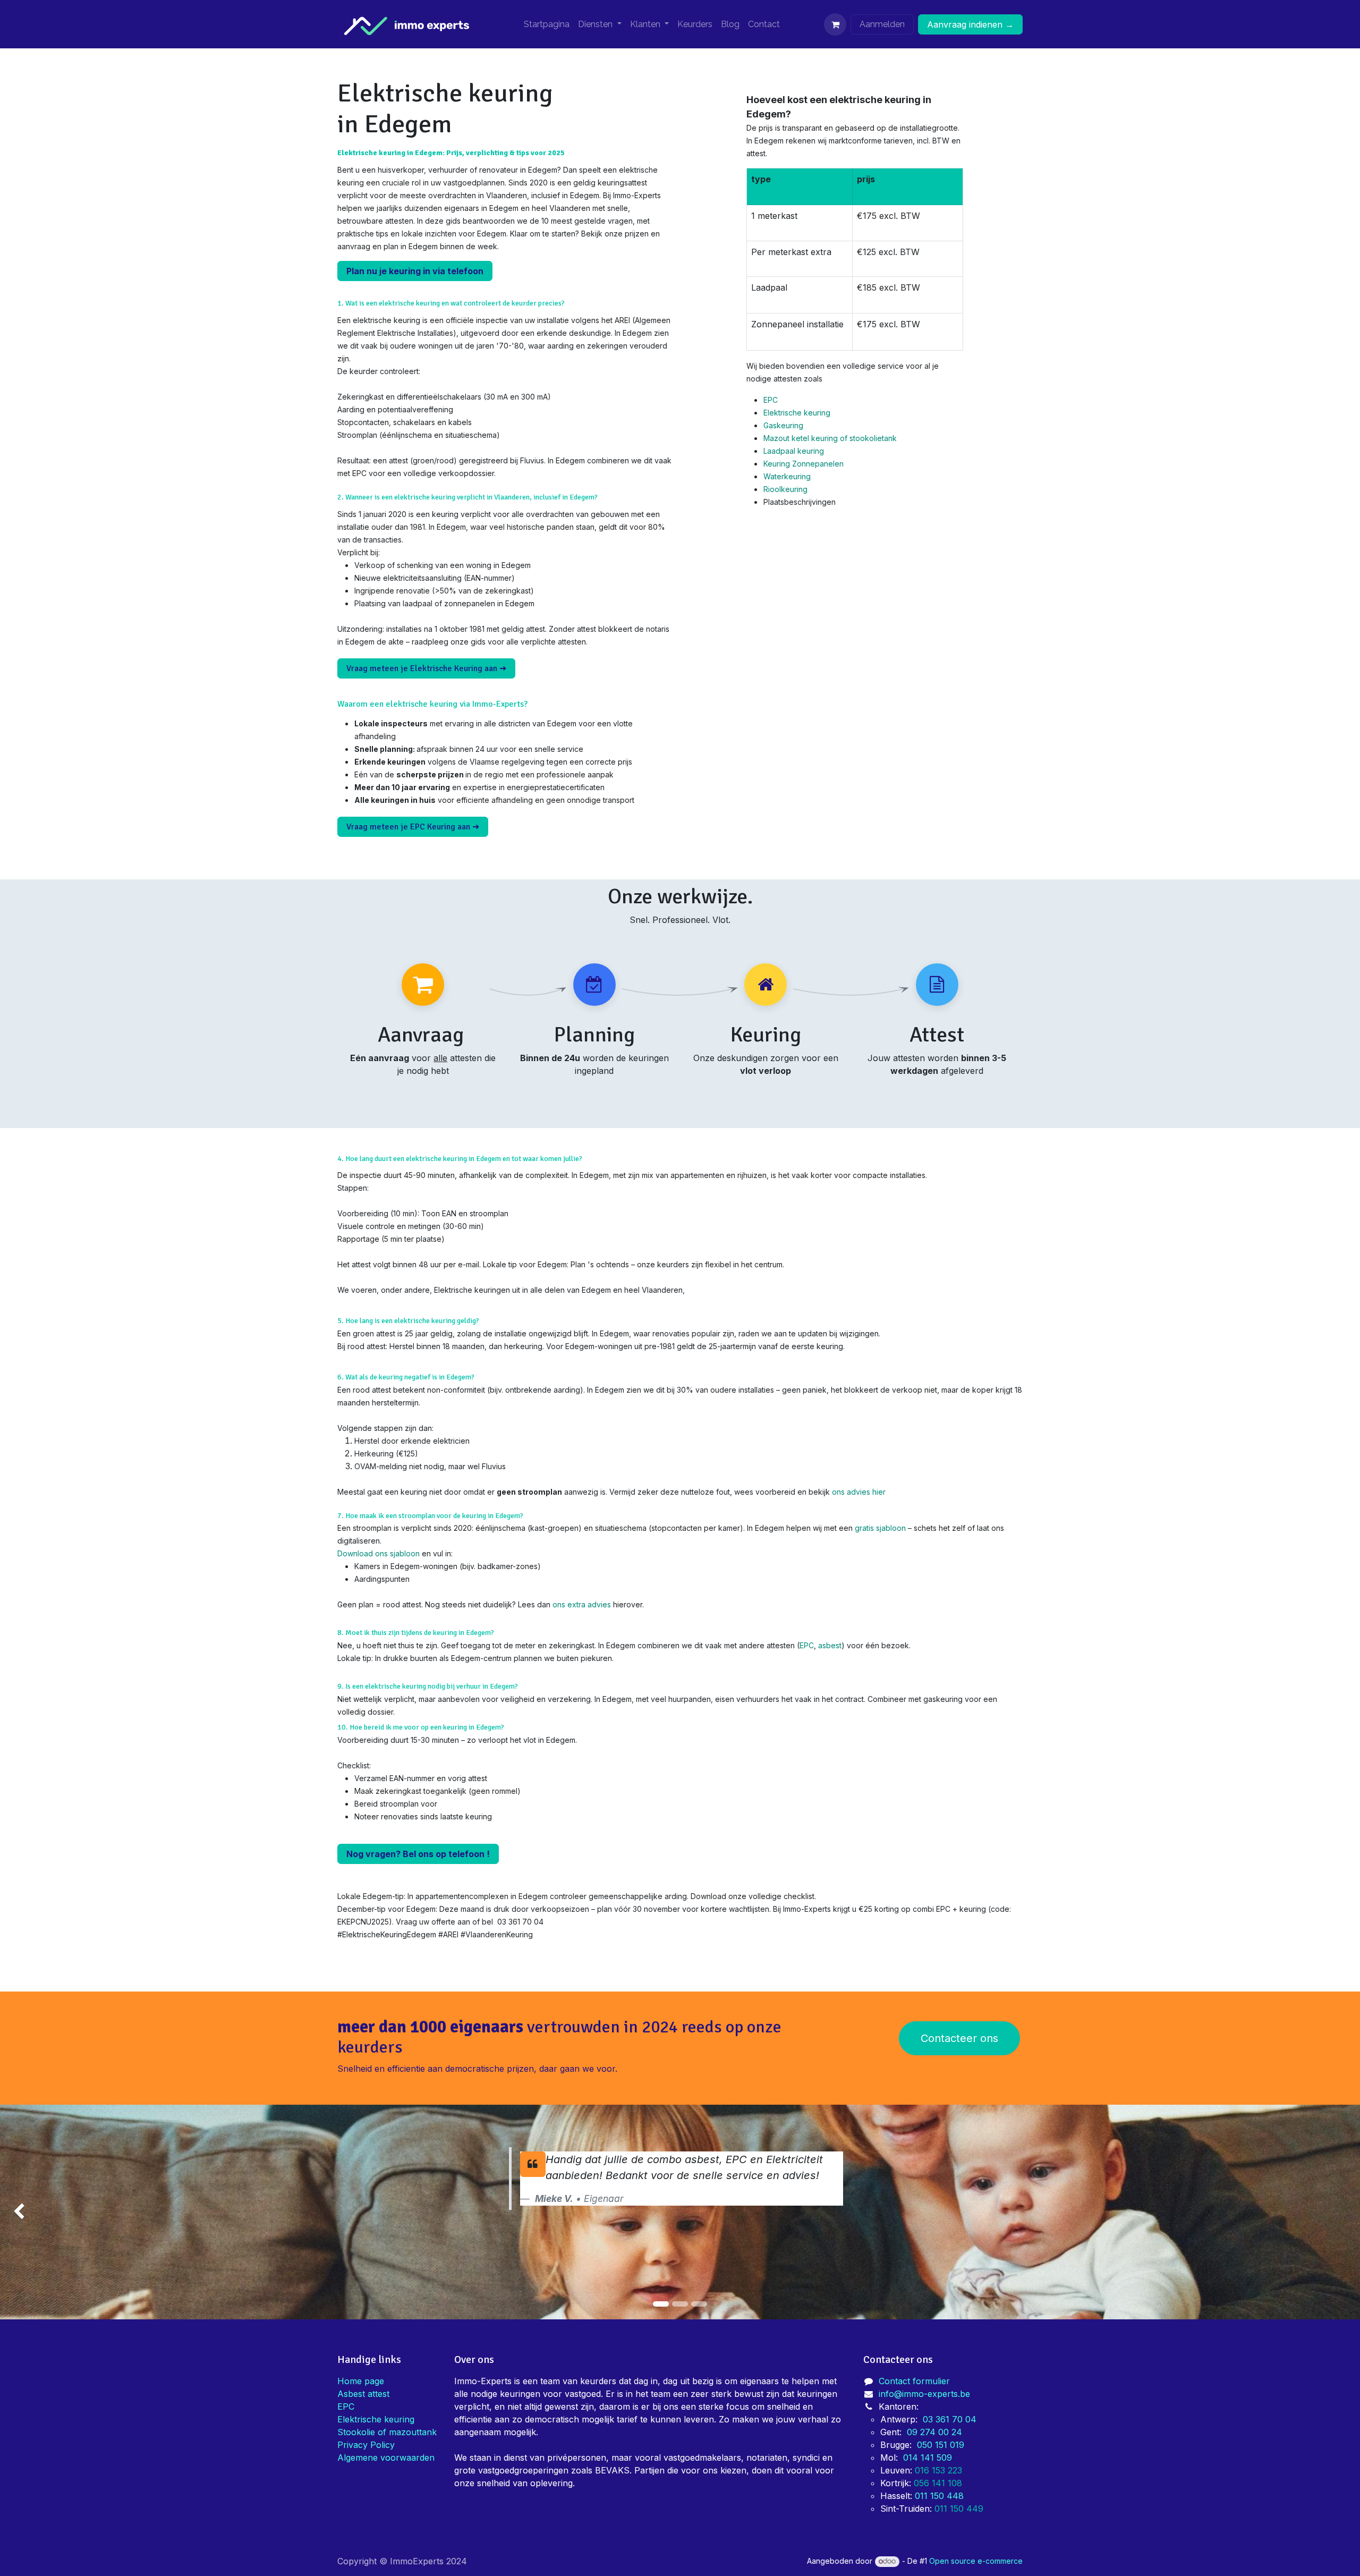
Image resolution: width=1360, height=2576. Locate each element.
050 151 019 (941, 2445)
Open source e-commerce (976, 2561)
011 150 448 (939, 2496)
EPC (771, 400)
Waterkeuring (787, 476)
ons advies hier (859, 1492)
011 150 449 (960, 2509)
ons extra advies (582, 1604)
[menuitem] (547, 24)
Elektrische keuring (797, 413)
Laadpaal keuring (794, 451)
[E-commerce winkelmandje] (835, 24)
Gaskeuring (783, 425)
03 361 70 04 (950, 2419)
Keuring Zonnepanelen (804, 464)
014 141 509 (928, 2458)
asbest (830, 1645)
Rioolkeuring (785, 489)
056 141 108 (938, 2483)
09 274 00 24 (934, 2432)
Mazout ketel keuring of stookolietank (830, 438)
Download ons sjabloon (379, 1553)
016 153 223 (940, 2470)
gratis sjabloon (880, 1528)
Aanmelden (882, 24)
